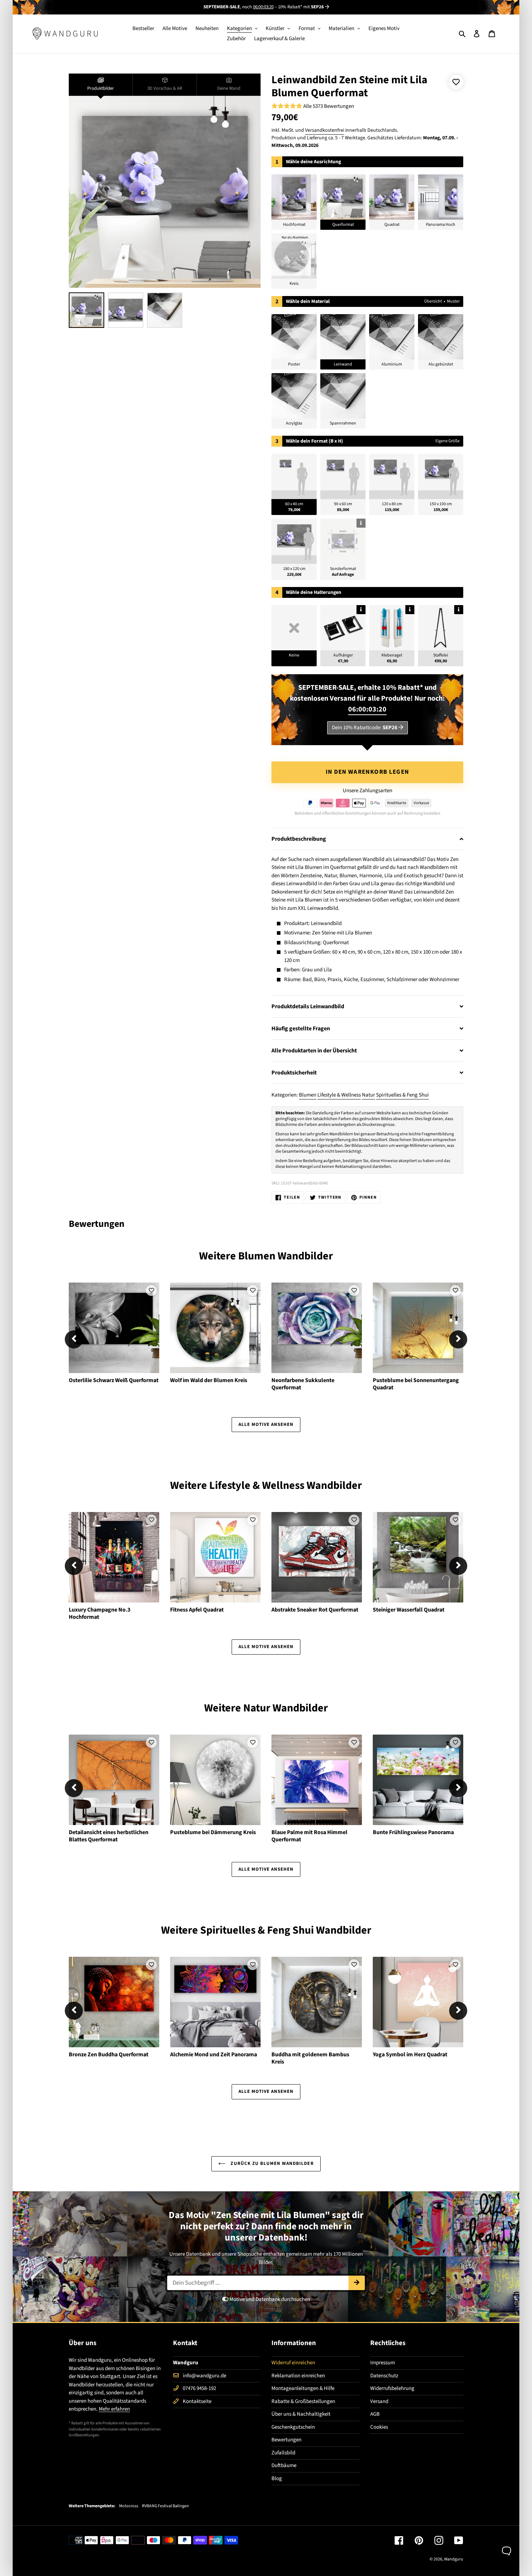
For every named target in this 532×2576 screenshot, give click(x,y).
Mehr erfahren (114, 2409)
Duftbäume (284, 2465)
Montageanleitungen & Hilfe (303, 2388)
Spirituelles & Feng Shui (402, 1095)
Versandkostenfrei (325, 130)
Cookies (379, 2427)
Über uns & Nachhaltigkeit (301, 2414)
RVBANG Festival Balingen (165, 2506)
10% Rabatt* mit (301, 7)
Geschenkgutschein (293, 2427)
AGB (375, 2414)
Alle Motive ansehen (266, 1424)
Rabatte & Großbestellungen (303, 2401)
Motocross (129, 2506)
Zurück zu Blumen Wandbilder (271, 2163)
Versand (379, 2401)
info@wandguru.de (204, 2376)
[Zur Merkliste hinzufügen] (456, 82)
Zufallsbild (283, 2453)
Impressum (383, 2363)
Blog (277, 2478)
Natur (368, 1095)
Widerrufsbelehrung (392, 2388)
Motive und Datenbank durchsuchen (269, 2299)
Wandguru (454, 2559)
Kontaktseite (197, 2401)
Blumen (308, 1095)
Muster (453, 301)
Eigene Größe (447, 441)
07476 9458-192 (199, 2388)
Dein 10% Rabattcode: (365, 728)
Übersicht (433, 301)
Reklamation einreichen (298, 2376)
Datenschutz (384, 2376)
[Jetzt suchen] (357, 2283)
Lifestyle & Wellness (339, 1095)
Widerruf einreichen (293, 2363)
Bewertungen (286, 2440)
